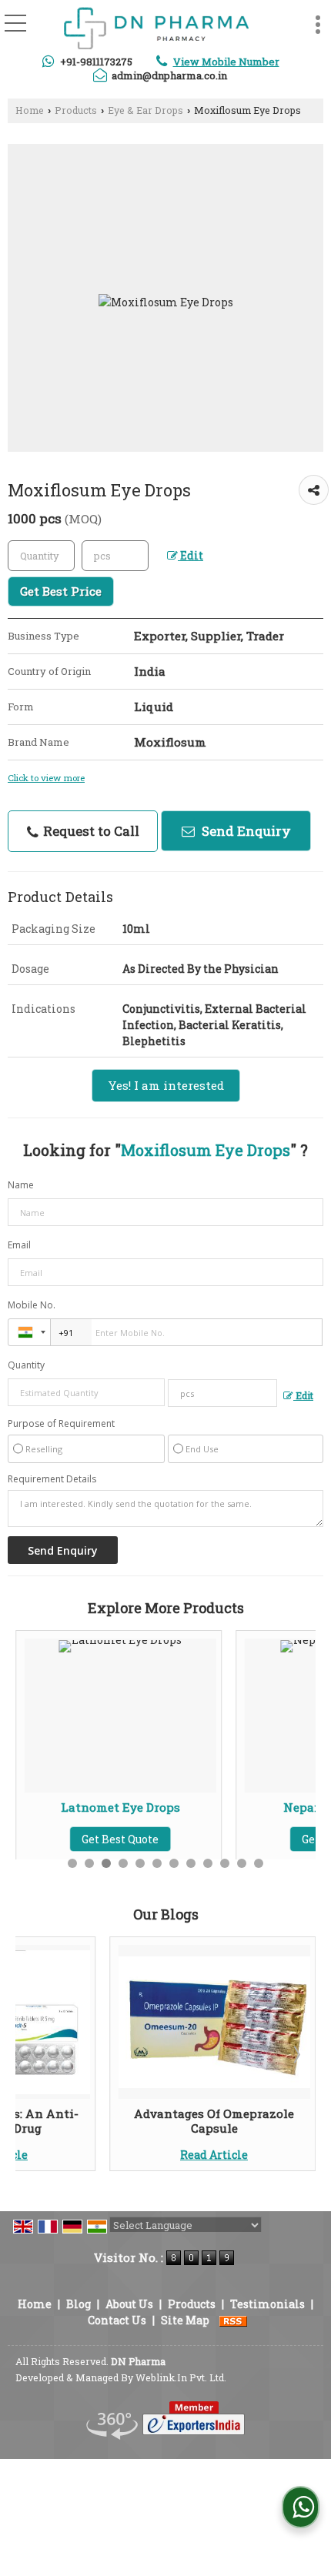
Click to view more (46, 778)
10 (225, 1863)
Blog (79, 2304)
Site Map (185, 2320)
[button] (226, 62)
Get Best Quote (267, 1839)
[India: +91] (29, 1332)
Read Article (214, 2155)
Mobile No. (32, 1305)
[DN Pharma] (156, 29)
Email (19, 1245)
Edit (191, 555)
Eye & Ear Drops (145, 110)
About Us (129, 2304)
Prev (35, 2054)
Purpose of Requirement (61, 1424)
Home (30, 110)
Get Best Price (61, 591)
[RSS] (233, 2320)
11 (242, 1863)
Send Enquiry (245, 831)
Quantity (26, 1365)
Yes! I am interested (166, 1085)
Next (296, 2054)
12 (259, 1863)
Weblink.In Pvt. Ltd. (181, 2377)
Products (76, 110)
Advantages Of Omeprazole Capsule (214, 2120)
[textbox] (115, 556)
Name (21, 1185)
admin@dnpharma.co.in (169, 75)
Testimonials (267, 2304)
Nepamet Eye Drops (267, 1807)
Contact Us (117, 2320)
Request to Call (90, 831)
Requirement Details (52, 1479)
